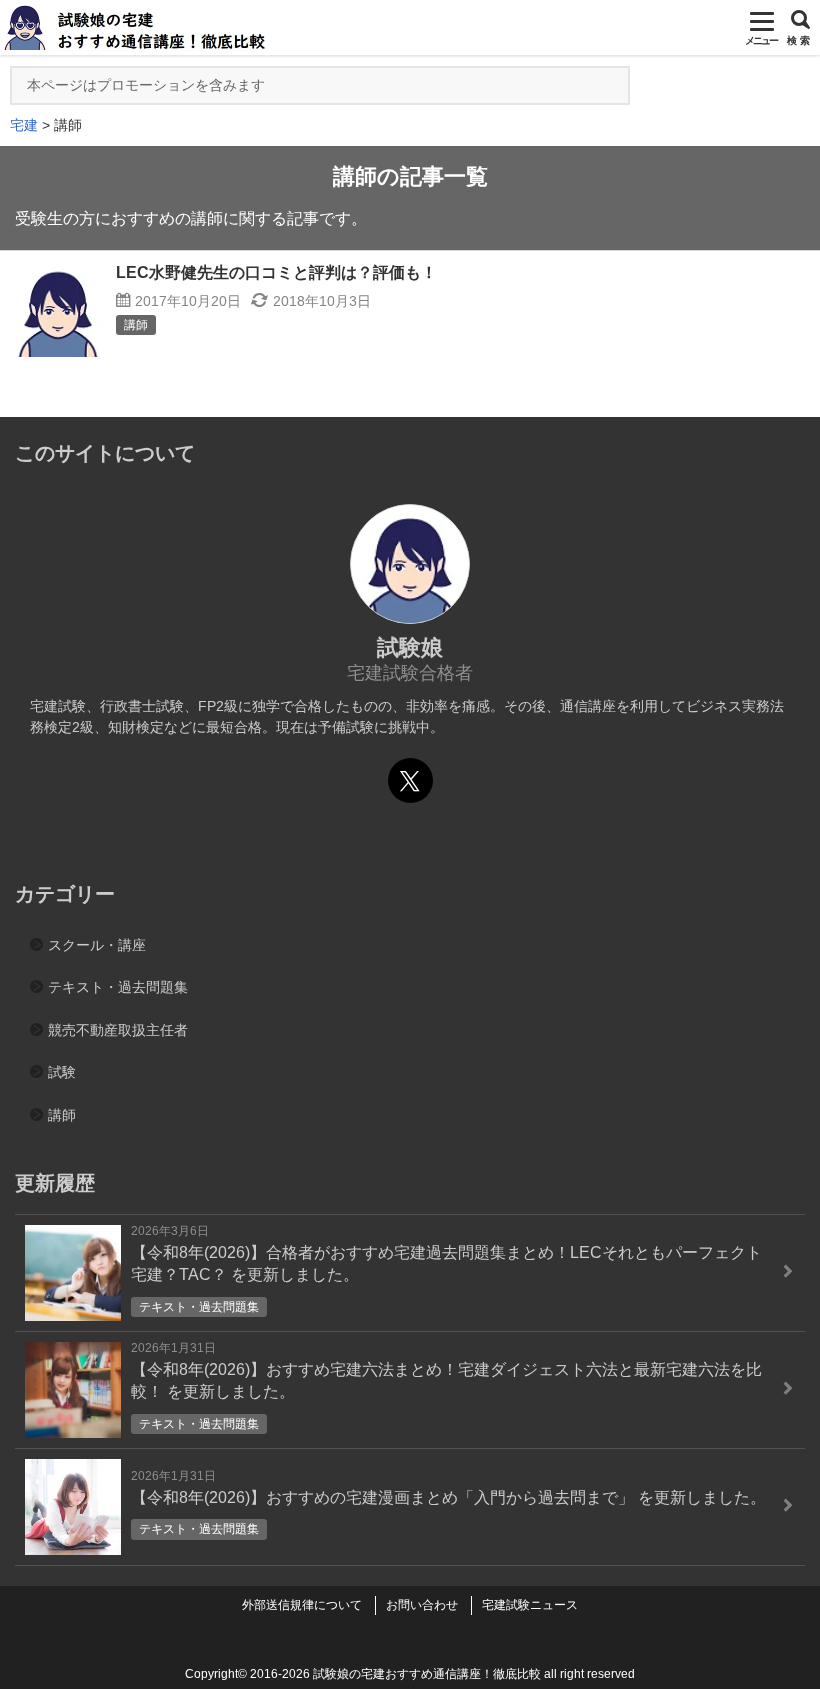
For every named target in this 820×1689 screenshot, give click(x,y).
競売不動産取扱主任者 (118, 1030)
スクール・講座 (97, 945)
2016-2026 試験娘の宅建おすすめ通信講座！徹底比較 (395, 1674)
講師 (62, 1115)
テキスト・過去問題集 (118, 987)
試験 (62, 1072)
